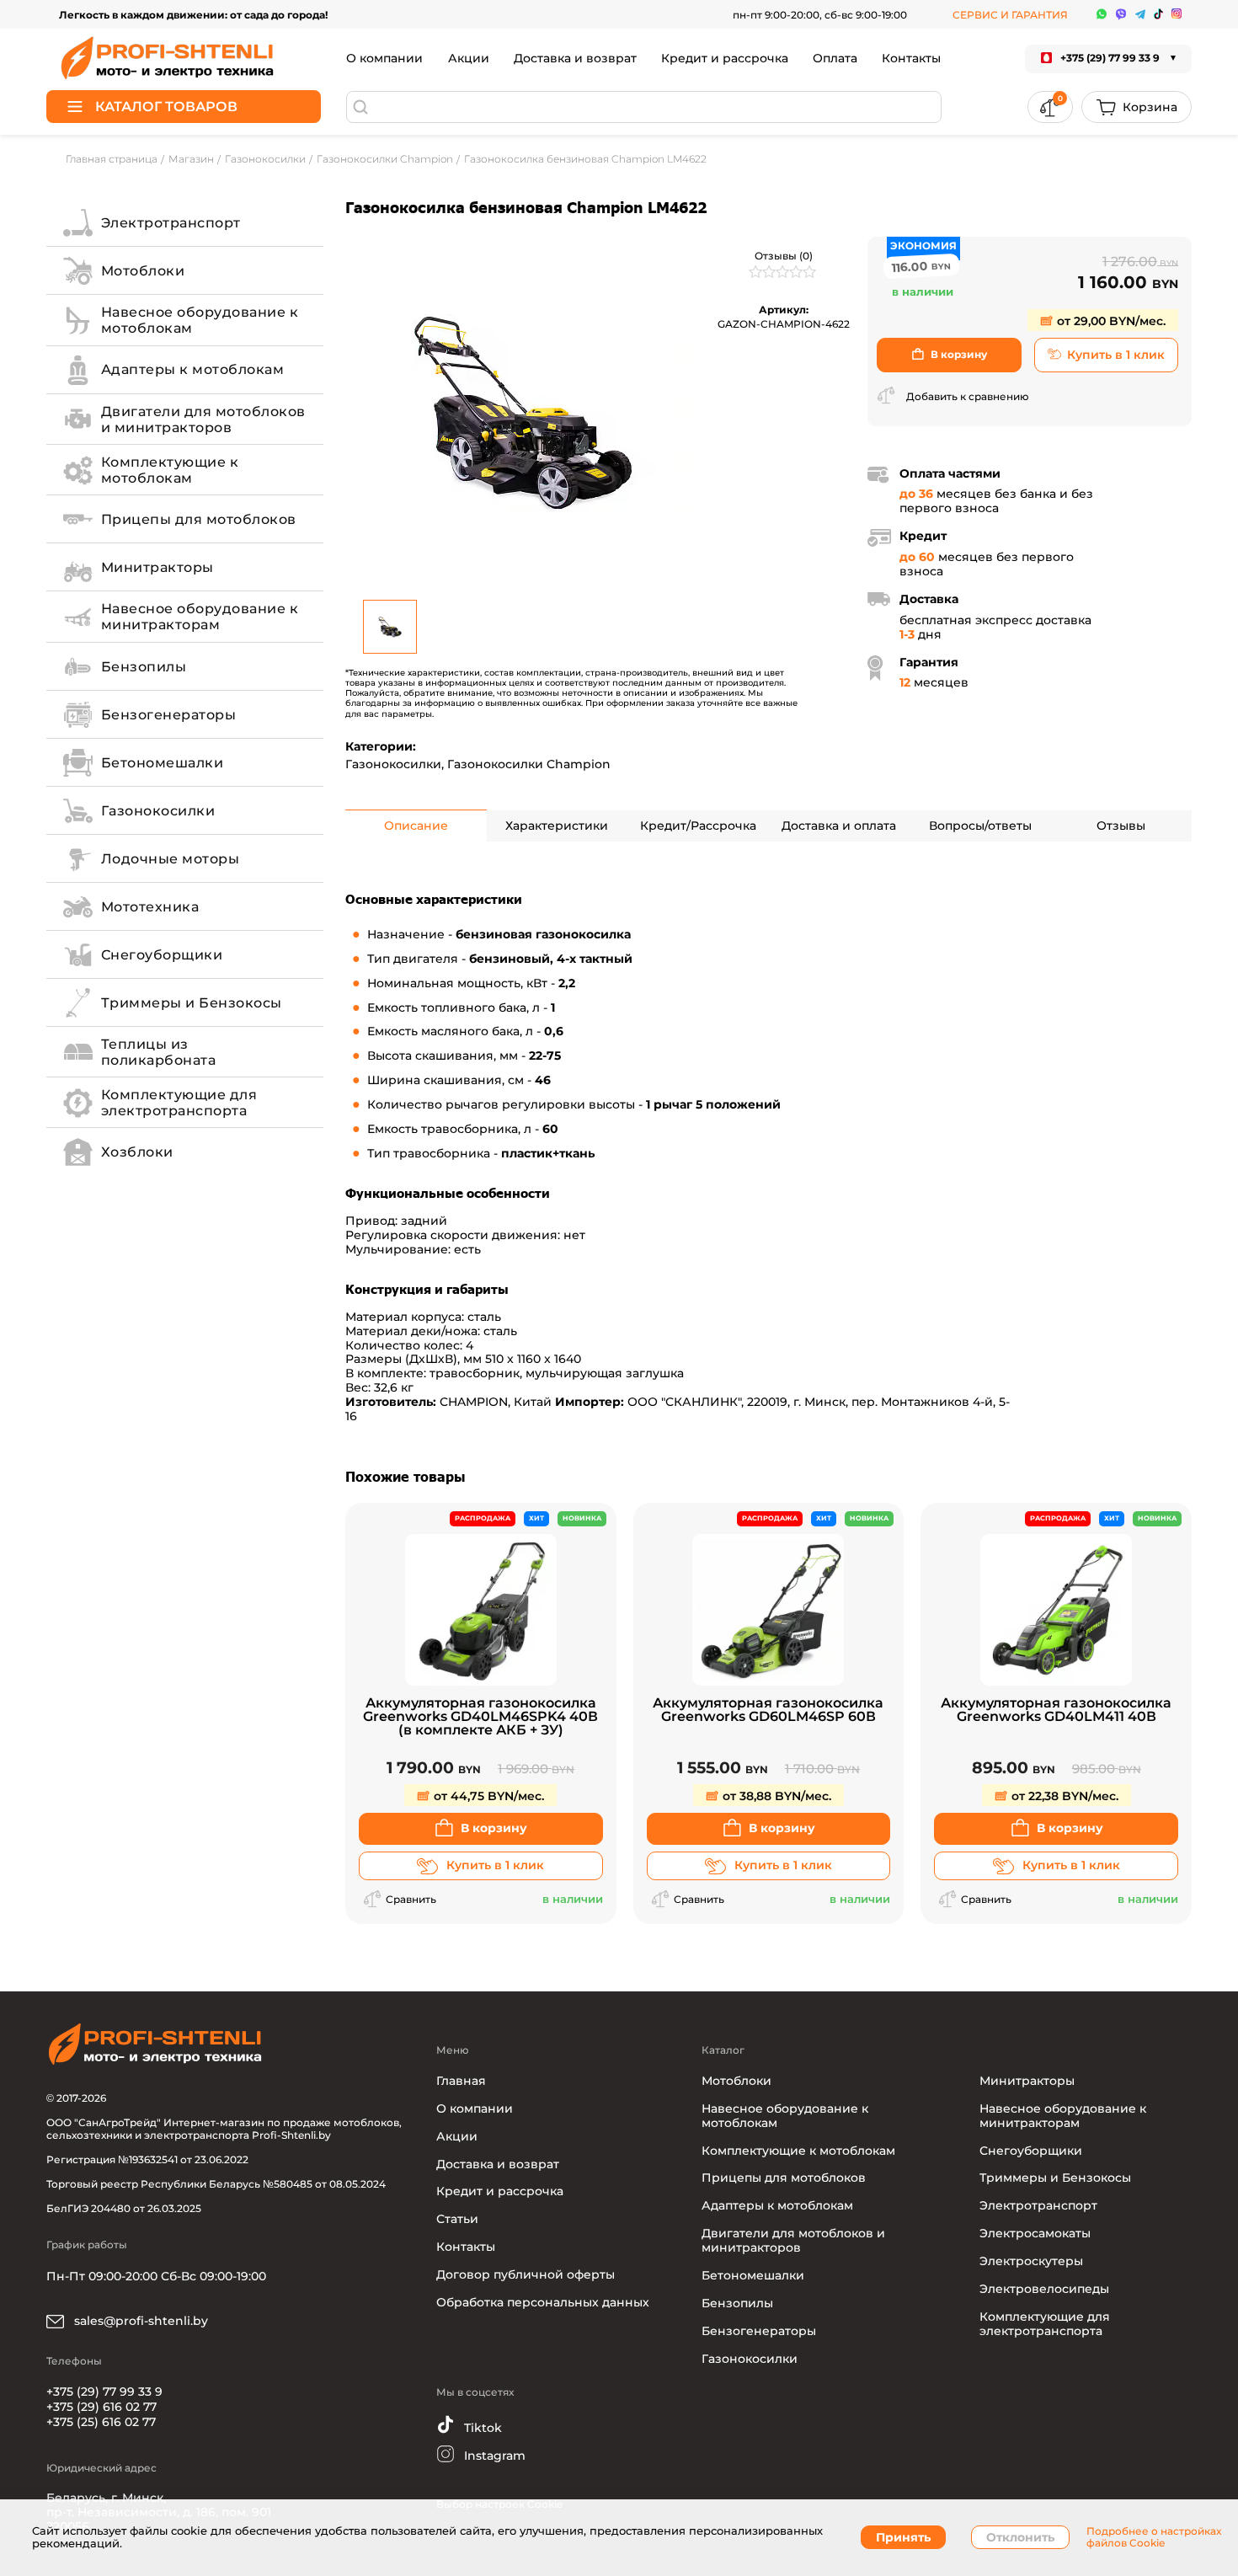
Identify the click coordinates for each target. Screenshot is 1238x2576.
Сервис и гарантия (1010, 15)
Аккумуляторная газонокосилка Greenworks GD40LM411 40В (1056, 1710)
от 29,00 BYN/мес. (1110, 321)
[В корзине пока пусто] (1137, 107)
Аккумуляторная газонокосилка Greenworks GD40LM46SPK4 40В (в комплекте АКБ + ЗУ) (480, 1717)
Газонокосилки (393, 764)
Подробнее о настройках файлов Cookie (1154, 2537)
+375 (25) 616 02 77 (101, 2422)
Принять (903, 2537)
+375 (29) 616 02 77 (101, 2407)
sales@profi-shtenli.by (139, 2321)
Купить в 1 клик (1116, 355)
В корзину (959, 354)
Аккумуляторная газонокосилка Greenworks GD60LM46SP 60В (768, 1710)
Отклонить (1020, 2537)
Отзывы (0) (784, 256)
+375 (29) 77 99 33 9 (104, 2392)
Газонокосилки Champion (529, 764)
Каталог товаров (166, 107)
